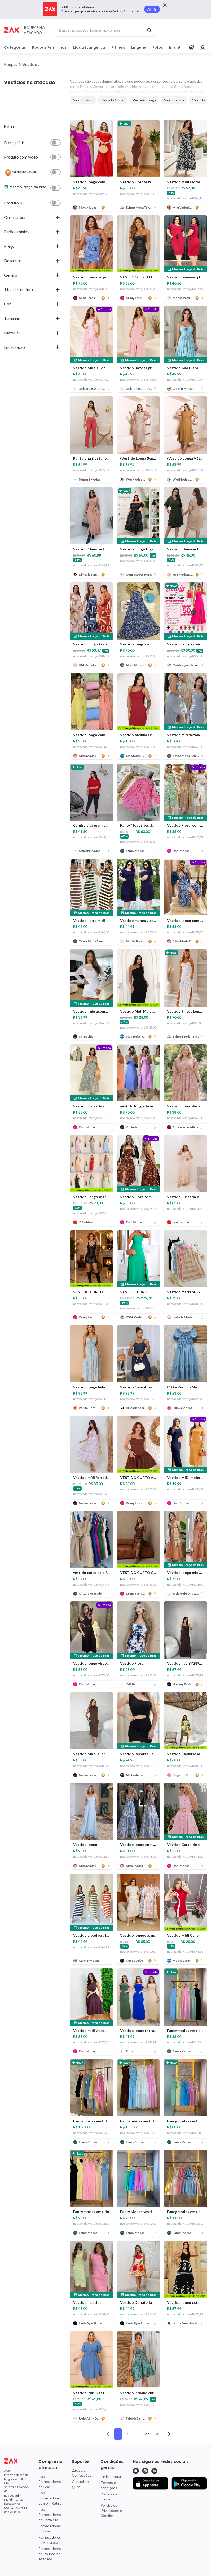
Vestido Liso (174, 100)
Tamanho (12, 318)
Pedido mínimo (17, 232)
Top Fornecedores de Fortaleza (50, 2515)
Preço (9, 246)
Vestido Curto (113, 100)
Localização (15, 347)
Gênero (11, 275)
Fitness (118, 47)
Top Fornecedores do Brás (50, 2482)
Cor (7, 304)
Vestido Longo (144, 100)
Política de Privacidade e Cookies (111, 2510)
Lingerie (139, 47)
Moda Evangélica (89, 47)
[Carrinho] (191, 47)
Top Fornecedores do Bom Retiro (50, 2498)
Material (12, 333)
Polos (158, 47)
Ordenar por (15, 217)
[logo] (17, 2461)
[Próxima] (169, 2434)
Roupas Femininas (49, 47)
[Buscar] (149, 30)
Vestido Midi (83, 100)
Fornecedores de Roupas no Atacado (50, 2554)
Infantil (176, 47)
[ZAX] (11, 30)
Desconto (13, 260)
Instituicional (111, 2476)
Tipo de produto (19, 289)
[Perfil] (203, 47)
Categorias (15, 47)
